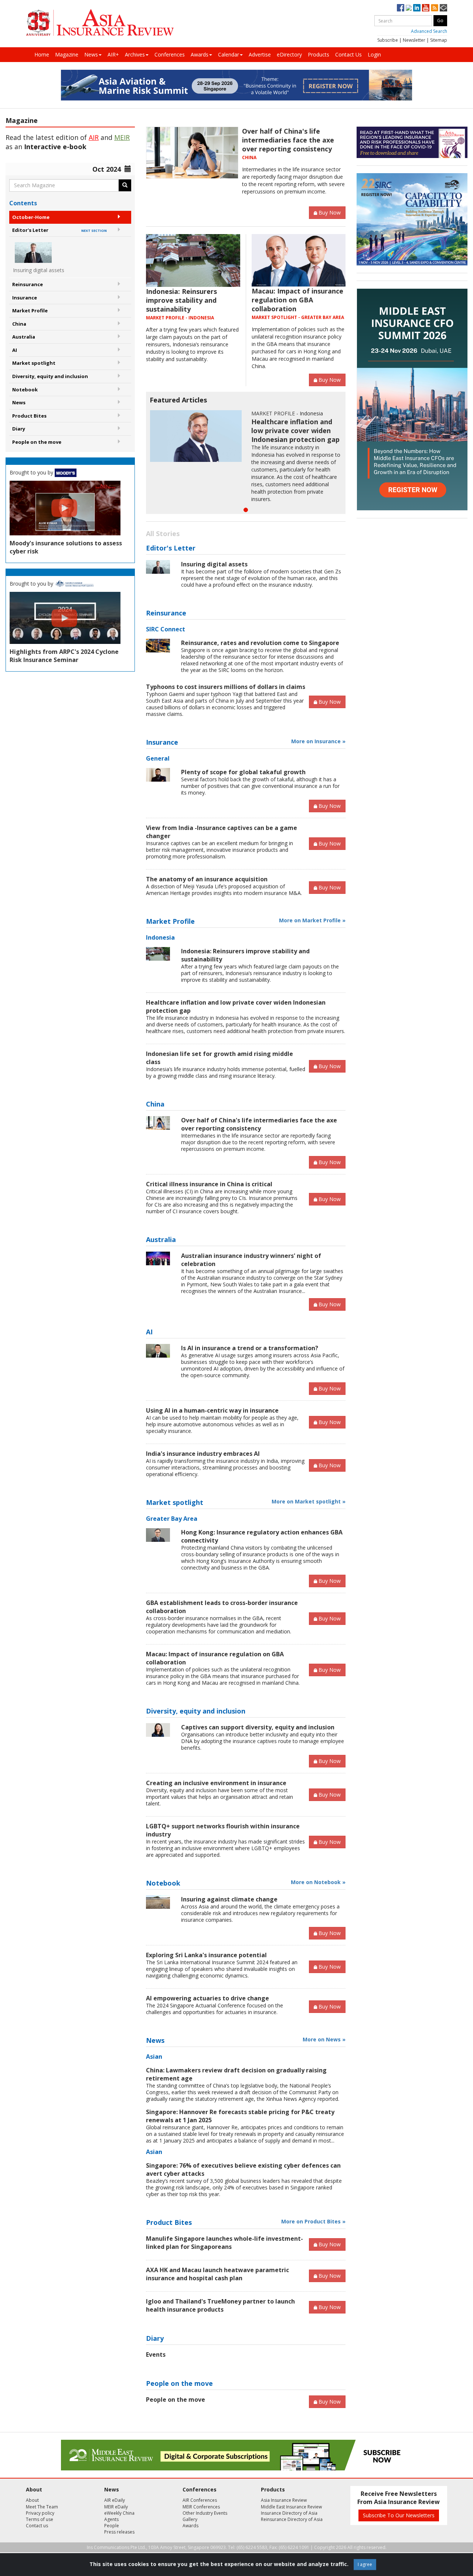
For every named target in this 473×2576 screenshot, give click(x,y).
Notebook (25, 390)
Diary (19, 429)
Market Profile (30, 311)
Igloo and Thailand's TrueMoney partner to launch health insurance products (220, 2305)
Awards (200, 54)
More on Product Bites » (313, 2221)
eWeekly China (119, 2513)
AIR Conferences (200, 2500)
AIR (94, 137)
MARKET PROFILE (165, 318)
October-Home (31, 217)
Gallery (190, 2519)
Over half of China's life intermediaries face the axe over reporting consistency (288, 140)
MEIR (122, 137)
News (91, 54)
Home (42, 54)
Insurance (25, 298)
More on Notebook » (318, 1882)
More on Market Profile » (312, 920)
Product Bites (29, 416)
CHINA (249, 157)
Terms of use (40, 2519)
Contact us (37, 2526)
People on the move (37, 442)
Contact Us (348, 54)
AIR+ (113, 54)
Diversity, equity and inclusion (50, 376)
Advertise (260, 54)
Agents (111, 2519)
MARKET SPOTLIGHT (274, 317)
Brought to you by (32, 472)
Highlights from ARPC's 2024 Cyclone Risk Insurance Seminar (64, 656)
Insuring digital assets (214, 564)
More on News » (324, 2039)
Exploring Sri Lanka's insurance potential (206, 1955)
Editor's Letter (59, 230)
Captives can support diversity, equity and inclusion (258, 1727)
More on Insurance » (318, 741)
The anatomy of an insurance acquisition (207, 879)
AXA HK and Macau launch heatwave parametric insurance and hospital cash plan (217, 2274)
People (112, 2526)
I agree (365, 2564)
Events (156, 2354)
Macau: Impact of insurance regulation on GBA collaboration (297, 300)
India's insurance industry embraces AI (203, 1454)
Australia (24, 337)
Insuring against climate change (229, 1899)
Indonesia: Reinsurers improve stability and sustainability (181, 300)
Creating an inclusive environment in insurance (216, 1783)
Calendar (229, 54)
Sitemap (439, 40)
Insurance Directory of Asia (289, 2513)
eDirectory (289, 54)
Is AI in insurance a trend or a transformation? (250, 1348)
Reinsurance (28, 284)
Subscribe (388, 40)
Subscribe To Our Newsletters (399, 2515)
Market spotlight (34, 363)
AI (15, 350)
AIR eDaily (115, 2500)
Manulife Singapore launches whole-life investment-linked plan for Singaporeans (224, 2243)
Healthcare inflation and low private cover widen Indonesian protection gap (295, 431)
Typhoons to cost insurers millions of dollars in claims (226, 687)
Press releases (119, 2532)
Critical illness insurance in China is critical (209, 1184)
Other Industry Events (205, 2513)
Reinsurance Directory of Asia (292, 2519)
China (19, 324)
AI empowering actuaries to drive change (207, 1998)
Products (319, 54)
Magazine (67, 54)
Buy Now (330, 212)
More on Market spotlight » (309, 1501)
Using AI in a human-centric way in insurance (212, 1410)
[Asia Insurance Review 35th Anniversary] (100, 23)
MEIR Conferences (201, 2507)
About (32, 2500)
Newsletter (414, 40)
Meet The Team (42, 2507)
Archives (135, 54)
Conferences (170, 54)
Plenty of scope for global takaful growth (243, 772)
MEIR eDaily (116, 2507)
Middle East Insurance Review (291, 2507)
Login (374, 54)
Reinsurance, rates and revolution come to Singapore (260, 643)
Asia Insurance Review (284, 2500)
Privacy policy (40, 2513)
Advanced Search (429, 31)
